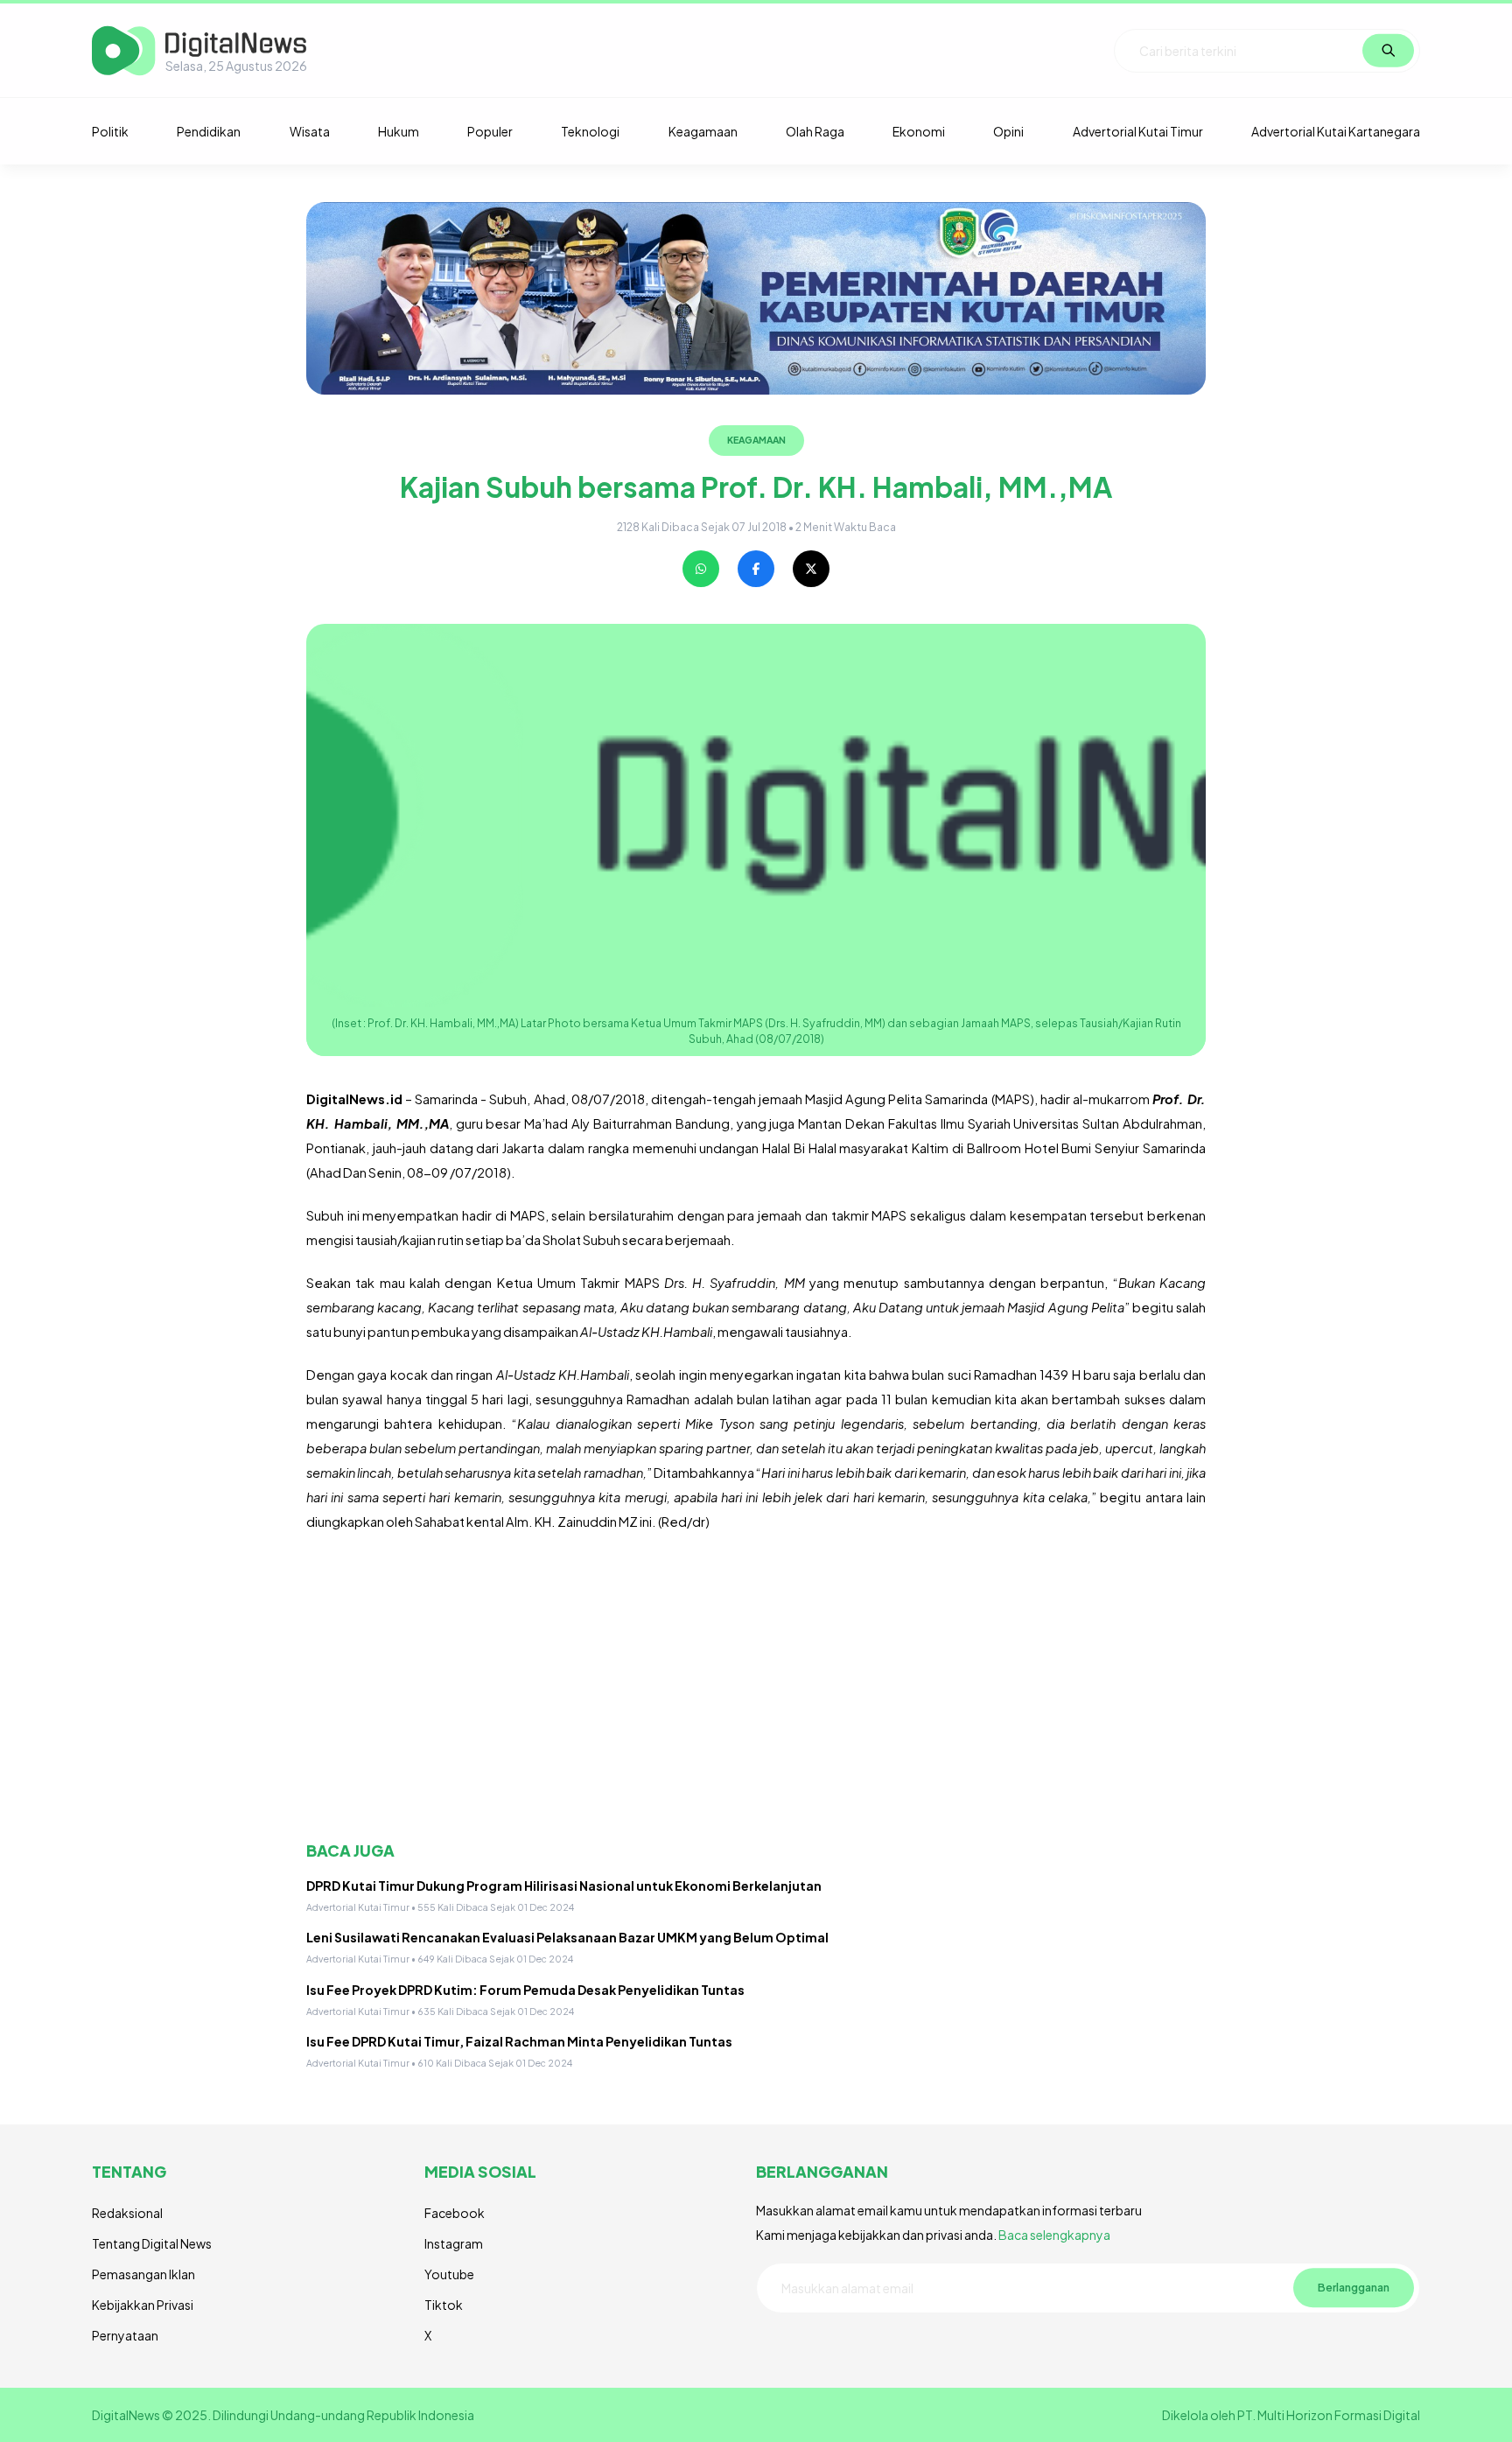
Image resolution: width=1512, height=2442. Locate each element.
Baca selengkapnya (1054, 2235)
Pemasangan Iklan (143, 2274)
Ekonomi (919, 131)
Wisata (310, 131)
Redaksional (127, 2213)
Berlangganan (1354, 2287)
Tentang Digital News (152, 2243)
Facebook (455, 2213)
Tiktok (444, 2305)
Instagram (454, 2243)
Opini (1008, 131)
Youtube (449, 2274)
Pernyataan (125, 2335)
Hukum (399, 131)
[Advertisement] (756, 1687)
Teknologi (590, 131)
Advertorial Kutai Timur (1138, 131)
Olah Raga (815, 131)
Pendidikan (209, 131)
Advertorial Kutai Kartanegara (1336, 131)
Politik (110, 131)
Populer (490, 131)
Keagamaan (703, 131)
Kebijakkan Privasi (143, 2305)
